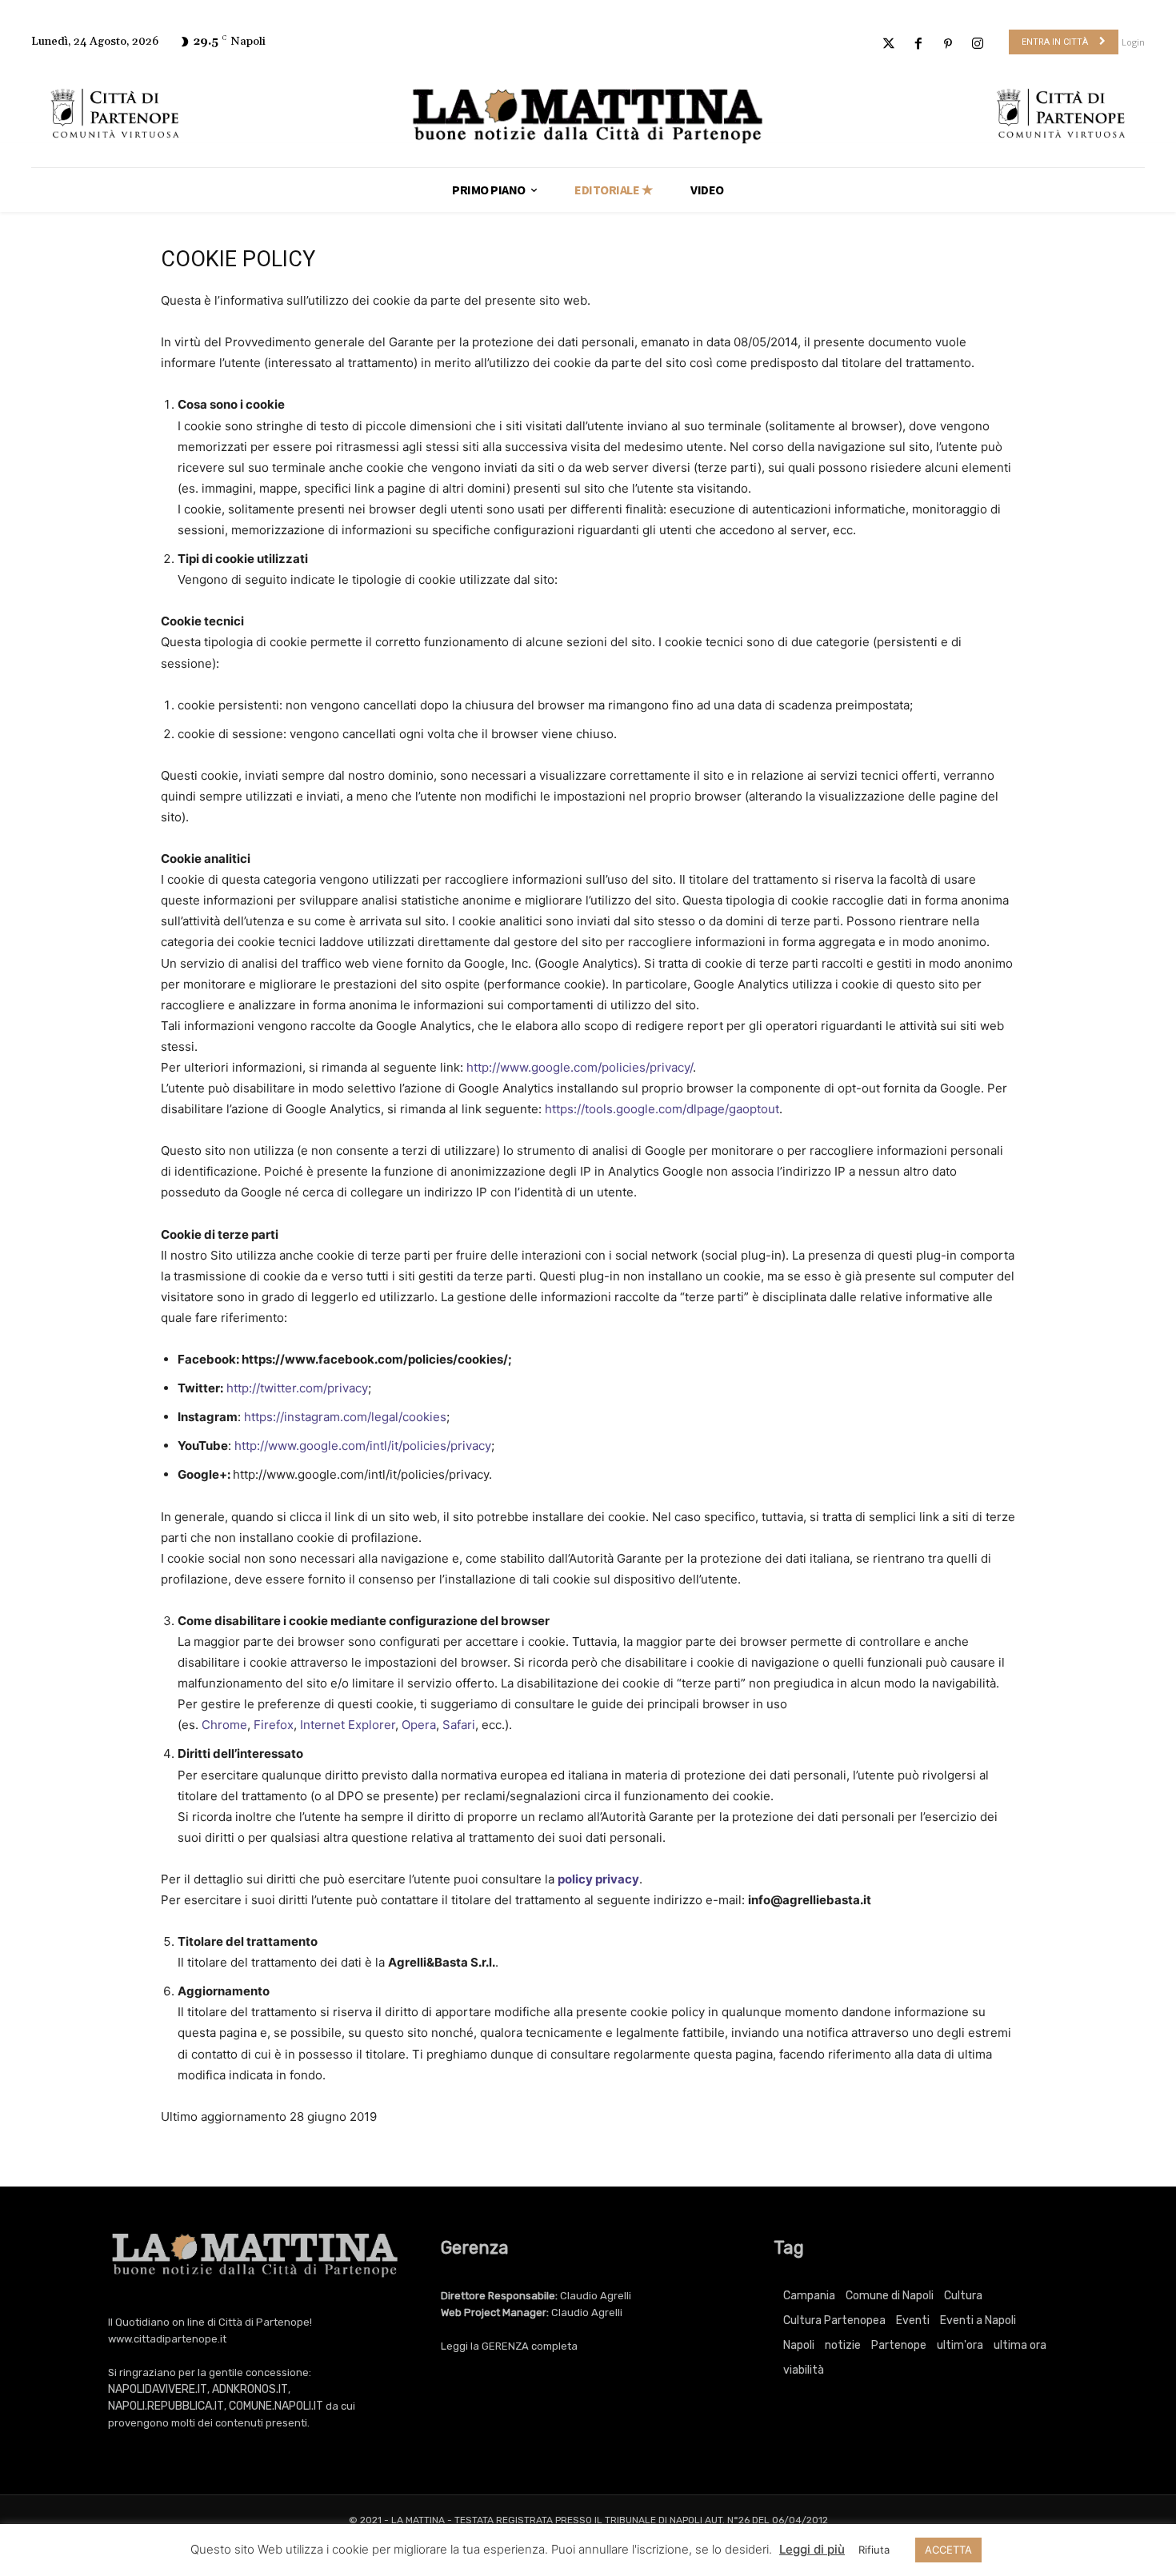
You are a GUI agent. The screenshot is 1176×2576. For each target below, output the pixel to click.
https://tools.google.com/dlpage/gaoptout (662, 1109)
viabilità (804, 2370)
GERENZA (505, 2346)
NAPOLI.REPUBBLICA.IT (166, 2406)
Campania (809, 2296)
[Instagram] (978, 44)
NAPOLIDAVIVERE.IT (158, 2389)
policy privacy (598, 1879)
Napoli (799, 2345)
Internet (322, 1725)
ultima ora (1020, 2345)
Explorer (372, 1725)
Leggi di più (812, 2549)
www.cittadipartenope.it (167, 2339)
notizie (843, 2345)
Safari (459, 1725)
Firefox (274, 1725)
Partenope (899, 2345)
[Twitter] (888, 44)
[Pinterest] (948, 44)
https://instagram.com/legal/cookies (345, 1417)
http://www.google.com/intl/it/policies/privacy (363, 1446)
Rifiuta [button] (874, 2550)
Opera (419, 1725)
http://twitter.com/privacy (297, 1388)
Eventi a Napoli (978, 2320)
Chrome (224, 1725)
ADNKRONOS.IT (250, 2389)
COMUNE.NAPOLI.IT (276, 2406)
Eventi (913, 2320)
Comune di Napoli (890, 2296)
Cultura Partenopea (834, 2320)
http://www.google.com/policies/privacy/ (580, 1067)
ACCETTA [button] (948, 2550)
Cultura (963, 2296)
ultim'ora (960, 2345)
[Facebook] (918, 44)
